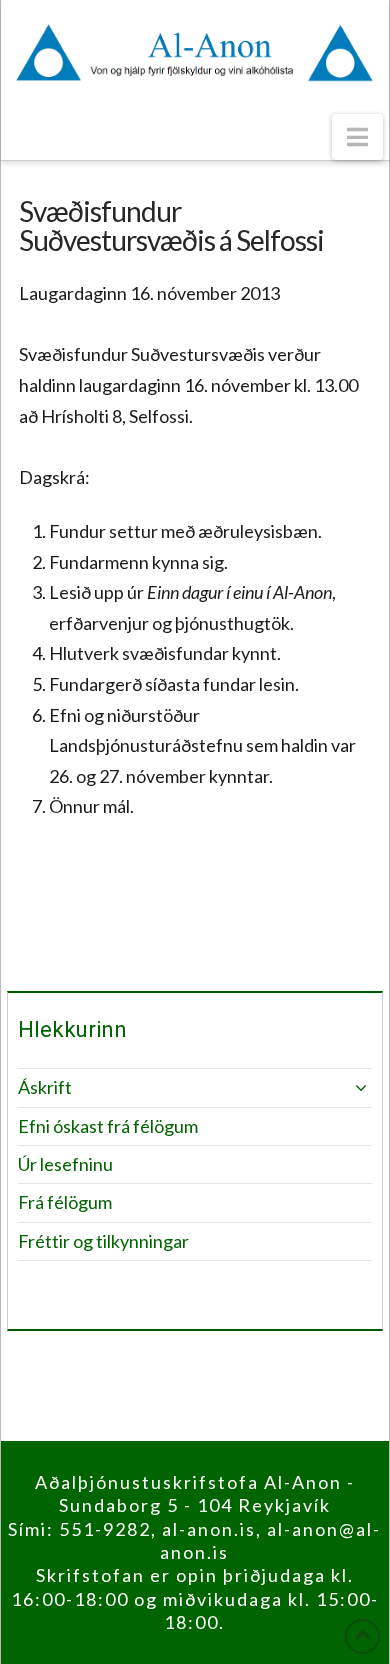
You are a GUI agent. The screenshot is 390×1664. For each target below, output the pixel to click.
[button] (357, 137)
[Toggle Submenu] (337, 1087)
